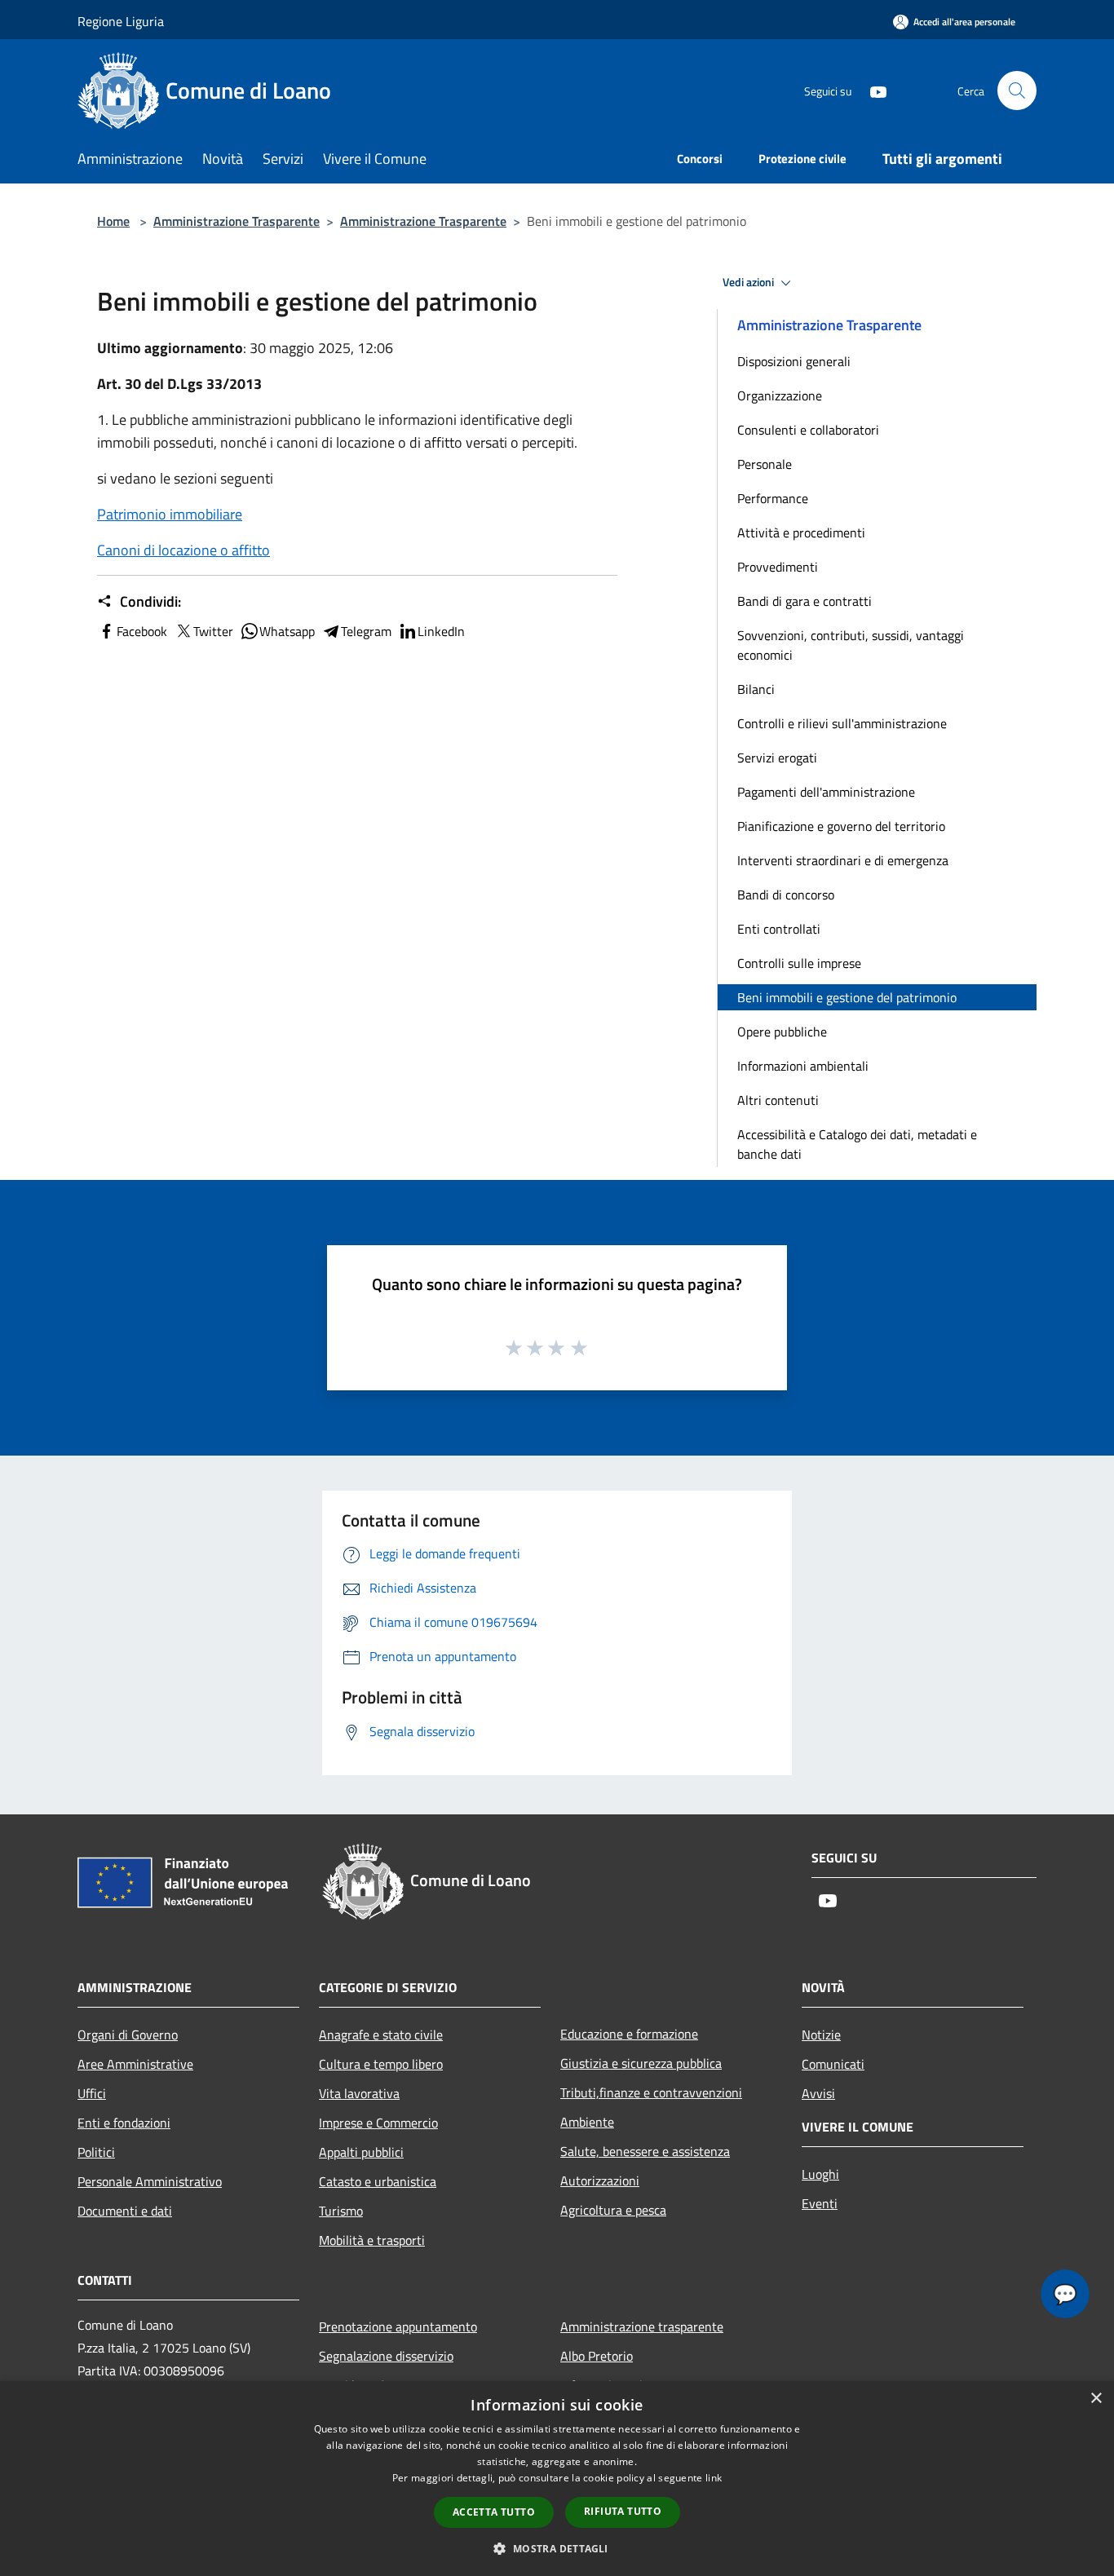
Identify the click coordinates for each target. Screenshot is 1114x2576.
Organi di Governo (128, 2035)
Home (113, 221)
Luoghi (820, 2174)
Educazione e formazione (629, 2034)
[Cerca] (1017, 91)
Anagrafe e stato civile (381, 2035)
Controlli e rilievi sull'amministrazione (842, 723)
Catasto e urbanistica (378, 2181)
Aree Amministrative (135, 2064)
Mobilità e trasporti (372, 2240)
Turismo (341, 2211)
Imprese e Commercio (378, 2123)
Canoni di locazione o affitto (183, 550)
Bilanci (756, 689)
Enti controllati (779, 929)
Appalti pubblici (361, 2152)
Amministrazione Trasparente (237, 221)
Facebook (142, 631)
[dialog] (557, 2479)
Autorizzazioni (600, 2181)
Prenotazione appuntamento (398, 2326)
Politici (96, 2152)
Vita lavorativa (359, 2093)
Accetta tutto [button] (494, 2512)
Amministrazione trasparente (642, 2326)
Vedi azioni (749, 282)
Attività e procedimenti (801, 532)
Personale (765, 464)
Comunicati (833, 2064)
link (714, 2478)
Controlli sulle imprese (799, 963)
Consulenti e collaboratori (808, 430)
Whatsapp (287, 631)
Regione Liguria (121, 21)
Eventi (820, 2203)
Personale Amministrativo (150, 2181)
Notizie (821, 2035)
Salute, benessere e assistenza (645, 2151)
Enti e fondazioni (124, 2123)
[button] (557, 2548)
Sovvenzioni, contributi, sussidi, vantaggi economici (851, 645)
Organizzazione (780, 395)
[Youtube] (872, 90)
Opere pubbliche (782, 1032)
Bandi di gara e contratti (805, 601)
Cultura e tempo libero (381, 2064)
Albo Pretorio (597, 2356)
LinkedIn (441, 631)
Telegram (366, 631)
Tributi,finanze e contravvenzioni (651, 2092)
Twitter (213, 631)
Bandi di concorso (786, 895)
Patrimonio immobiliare (170, 514)
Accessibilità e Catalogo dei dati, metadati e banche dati (857, 1144)
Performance (773, 498)
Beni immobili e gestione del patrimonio (847, 997)
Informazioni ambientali (803, 1066)
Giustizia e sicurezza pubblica (641, 2063)
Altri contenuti (778, 1100)
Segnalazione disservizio (386, 2356)
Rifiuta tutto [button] (623, 2511)
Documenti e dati (125, 2211)
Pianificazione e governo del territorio (841, 826)
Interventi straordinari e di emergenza (843, 860)
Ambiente (587, 2122)
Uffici (92, 2093)
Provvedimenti (778, 567)
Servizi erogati (777, 758)
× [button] (1096, 2399)
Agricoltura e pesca (613, 2210)
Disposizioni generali (794, 361)
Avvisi (818, 2093)
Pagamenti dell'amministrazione (826, 792)
